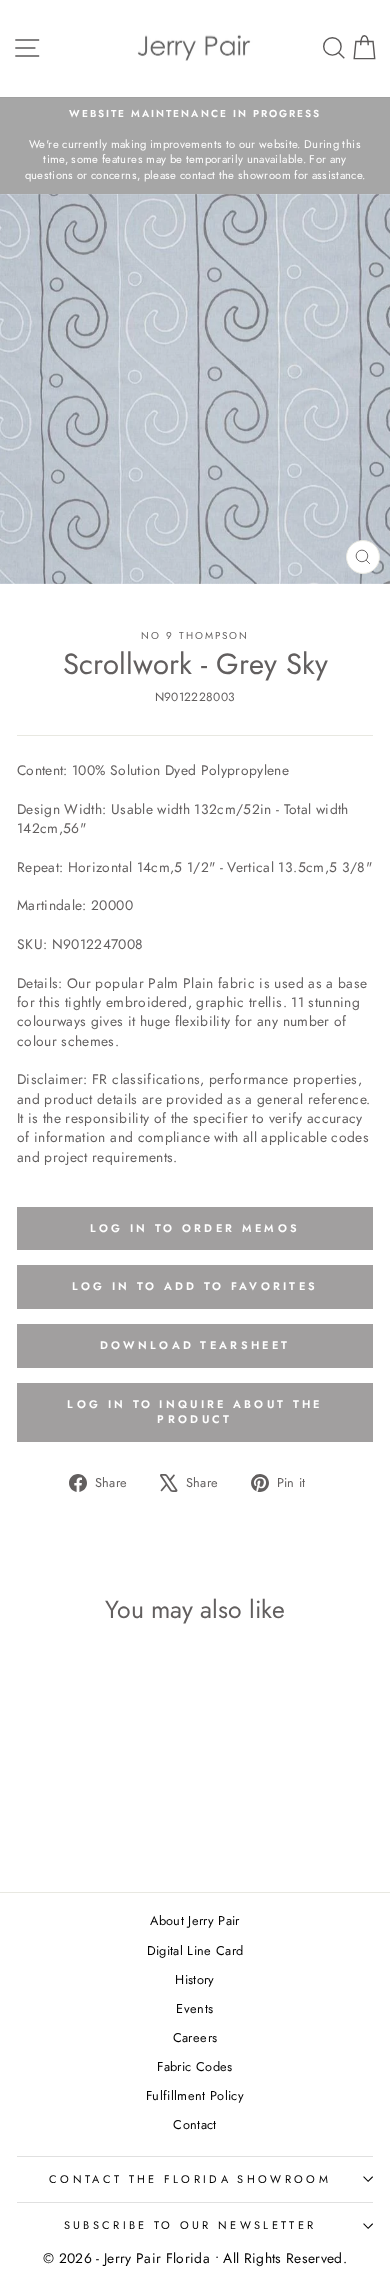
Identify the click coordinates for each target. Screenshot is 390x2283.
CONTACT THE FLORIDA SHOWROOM (190, 2179)
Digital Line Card (195, 1950)
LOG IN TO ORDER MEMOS (195, 1228)
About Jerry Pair (195, 1920)
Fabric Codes (194, 2066)
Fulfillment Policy (195, 2095)
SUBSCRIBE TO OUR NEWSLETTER (190, 2225)
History (194, 1979)
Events (194, 2008)
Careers (195, 2037)
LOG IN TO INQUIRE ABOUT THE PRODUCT (194, 1412)
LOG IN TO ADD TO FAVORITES (195, 1286)
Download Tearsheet (195, 1345)
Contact (194, 2124)
